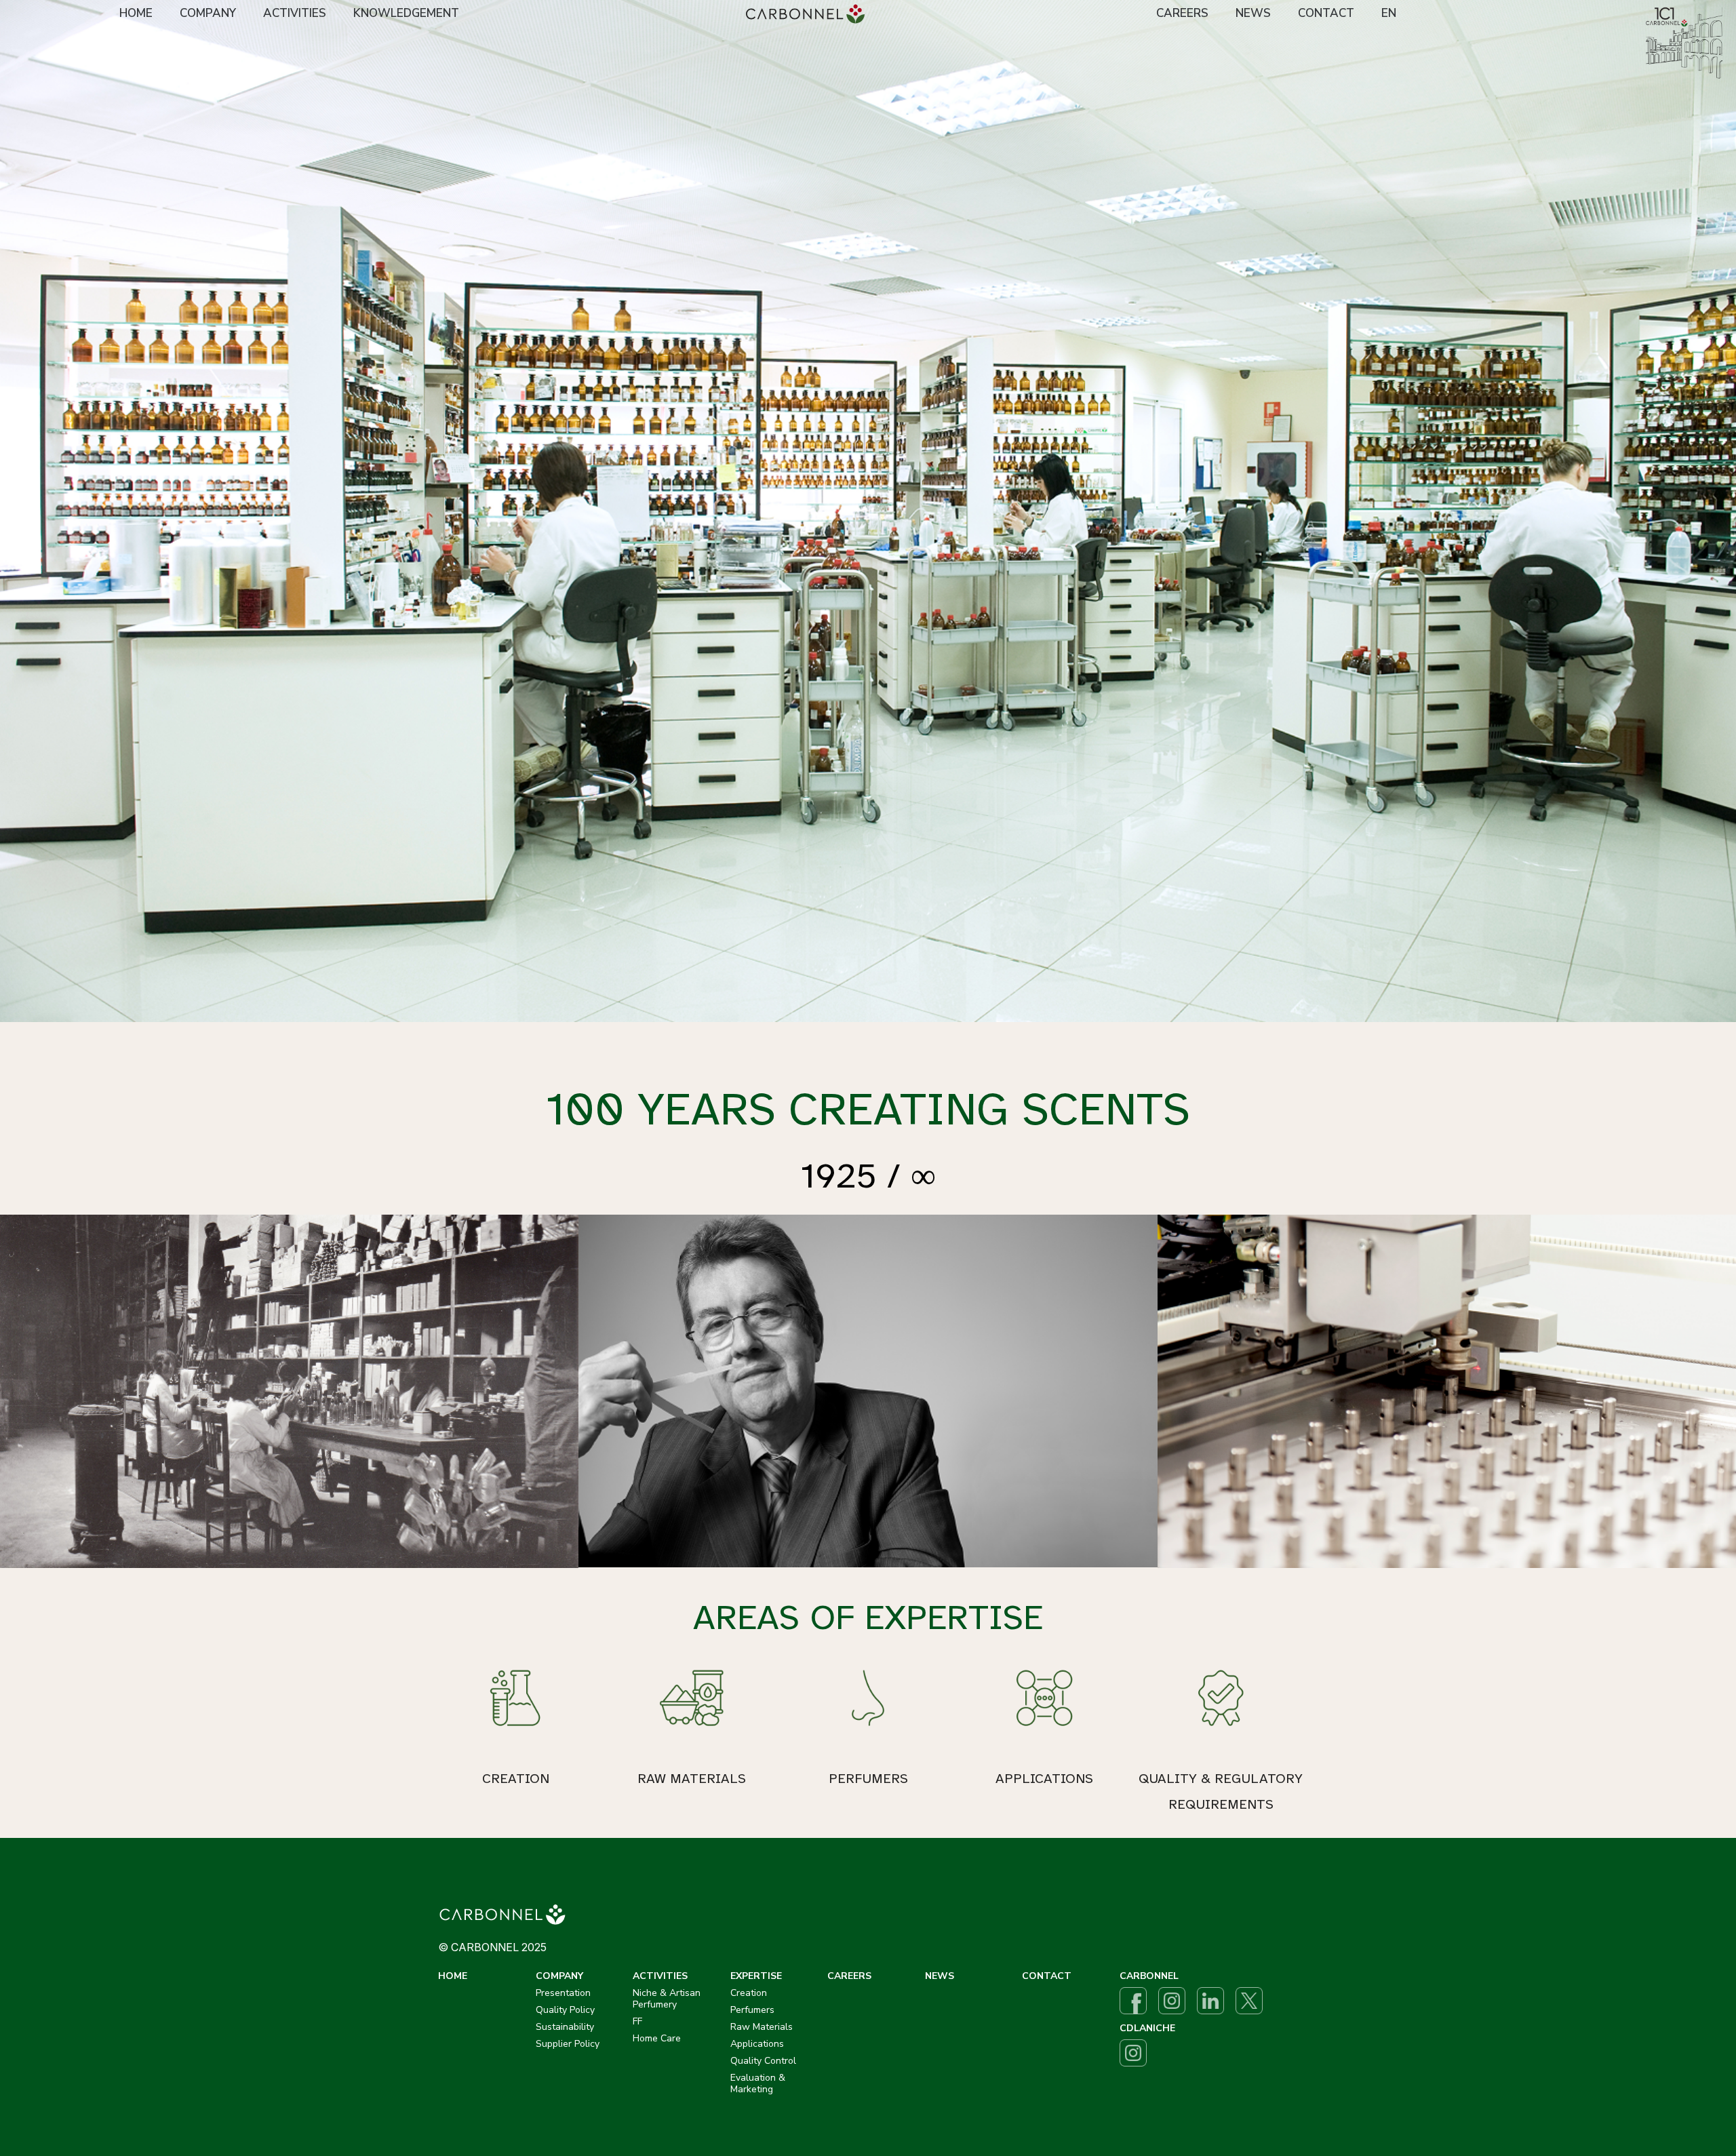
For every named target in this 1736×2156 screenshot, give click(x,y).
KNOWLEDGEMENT (406, 13)
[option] (868, 511)
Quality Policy (565, 2010)
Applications (757, 2044)
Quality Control (763, 2061)
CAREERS (1182, 13)
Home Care (657, 2038)
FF (637, 2021)
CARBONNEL (1149, 1976)
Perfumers (752, 2010)
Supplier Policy (568, 2044)
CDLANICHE (1147, 2028)
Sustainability (565, 2027)
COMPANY (208, 13)
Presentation (563, 1993)
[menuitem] (136, 14)
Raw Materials (762, 2027)
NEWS (1253, 13)
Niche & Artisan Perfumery (667, 1999)
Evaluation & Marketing (758, 2083)
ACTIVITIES (295, 13)
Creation (749, 1993)
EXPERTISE (756, 1976)
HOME (136, 13)
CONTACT (1326, 13)
